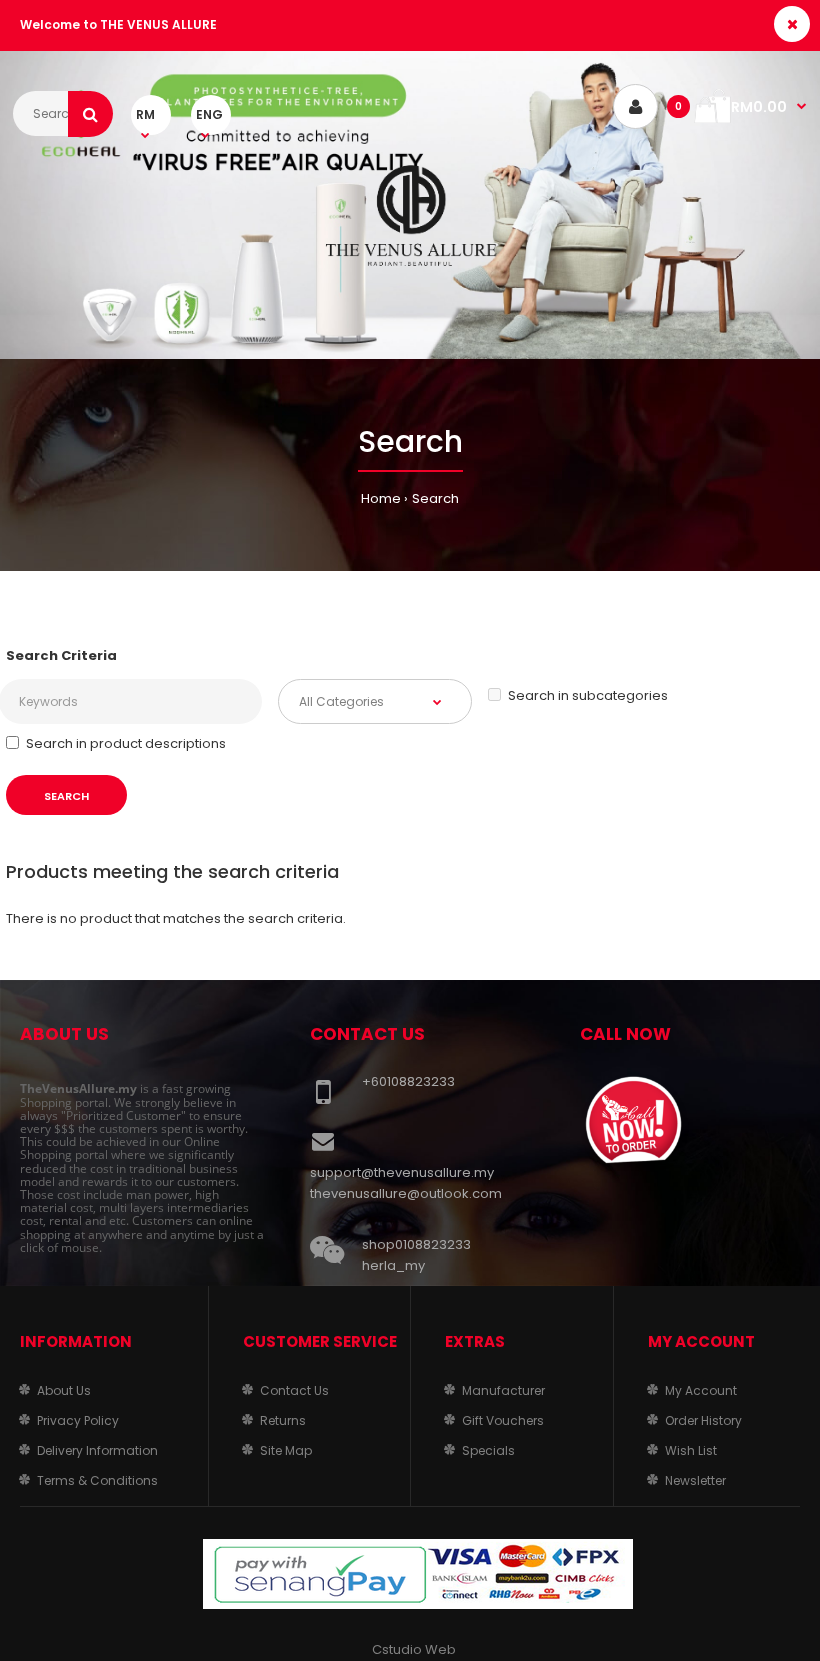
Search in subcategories (588, 695)
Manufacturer (503, 1390)
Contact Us (294, 1390)
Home (381, 498)
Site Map (286, 1450)
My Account (701, 1390)
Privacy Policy (78, 1420)
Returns (283, 1420)
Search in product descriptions (126, 743)
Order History (703, 1420)
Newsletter (695, 1480)
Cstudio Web (414, 1649)
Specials (488, 1450)
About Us (64, 1390)
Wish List (691, 1450)
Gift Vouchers (503, 1420)
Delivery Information (97, 1450)
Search (435, 498)
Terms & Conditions (97, 1480)
